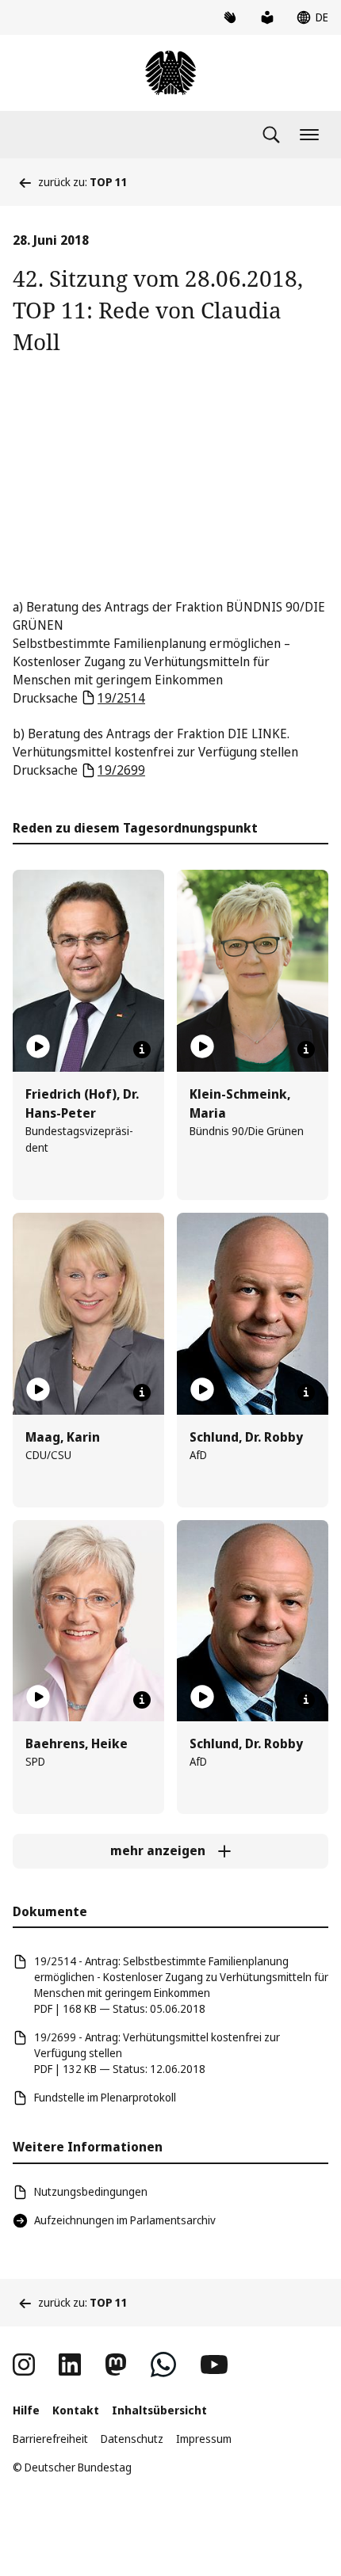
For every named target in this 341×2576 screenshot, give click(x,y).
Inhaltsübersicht (159, 2410)
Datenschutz (132, 2439)
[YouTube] (214, 2365)
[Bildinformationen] (142, 1050)
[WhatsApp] (163, 2365)
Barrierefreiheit (50, 2439)
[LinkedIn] (70, 2365)
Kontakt (76, 2410)
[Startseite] (170, 73)
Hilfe (26, 2410)
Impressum (204, 2439)
